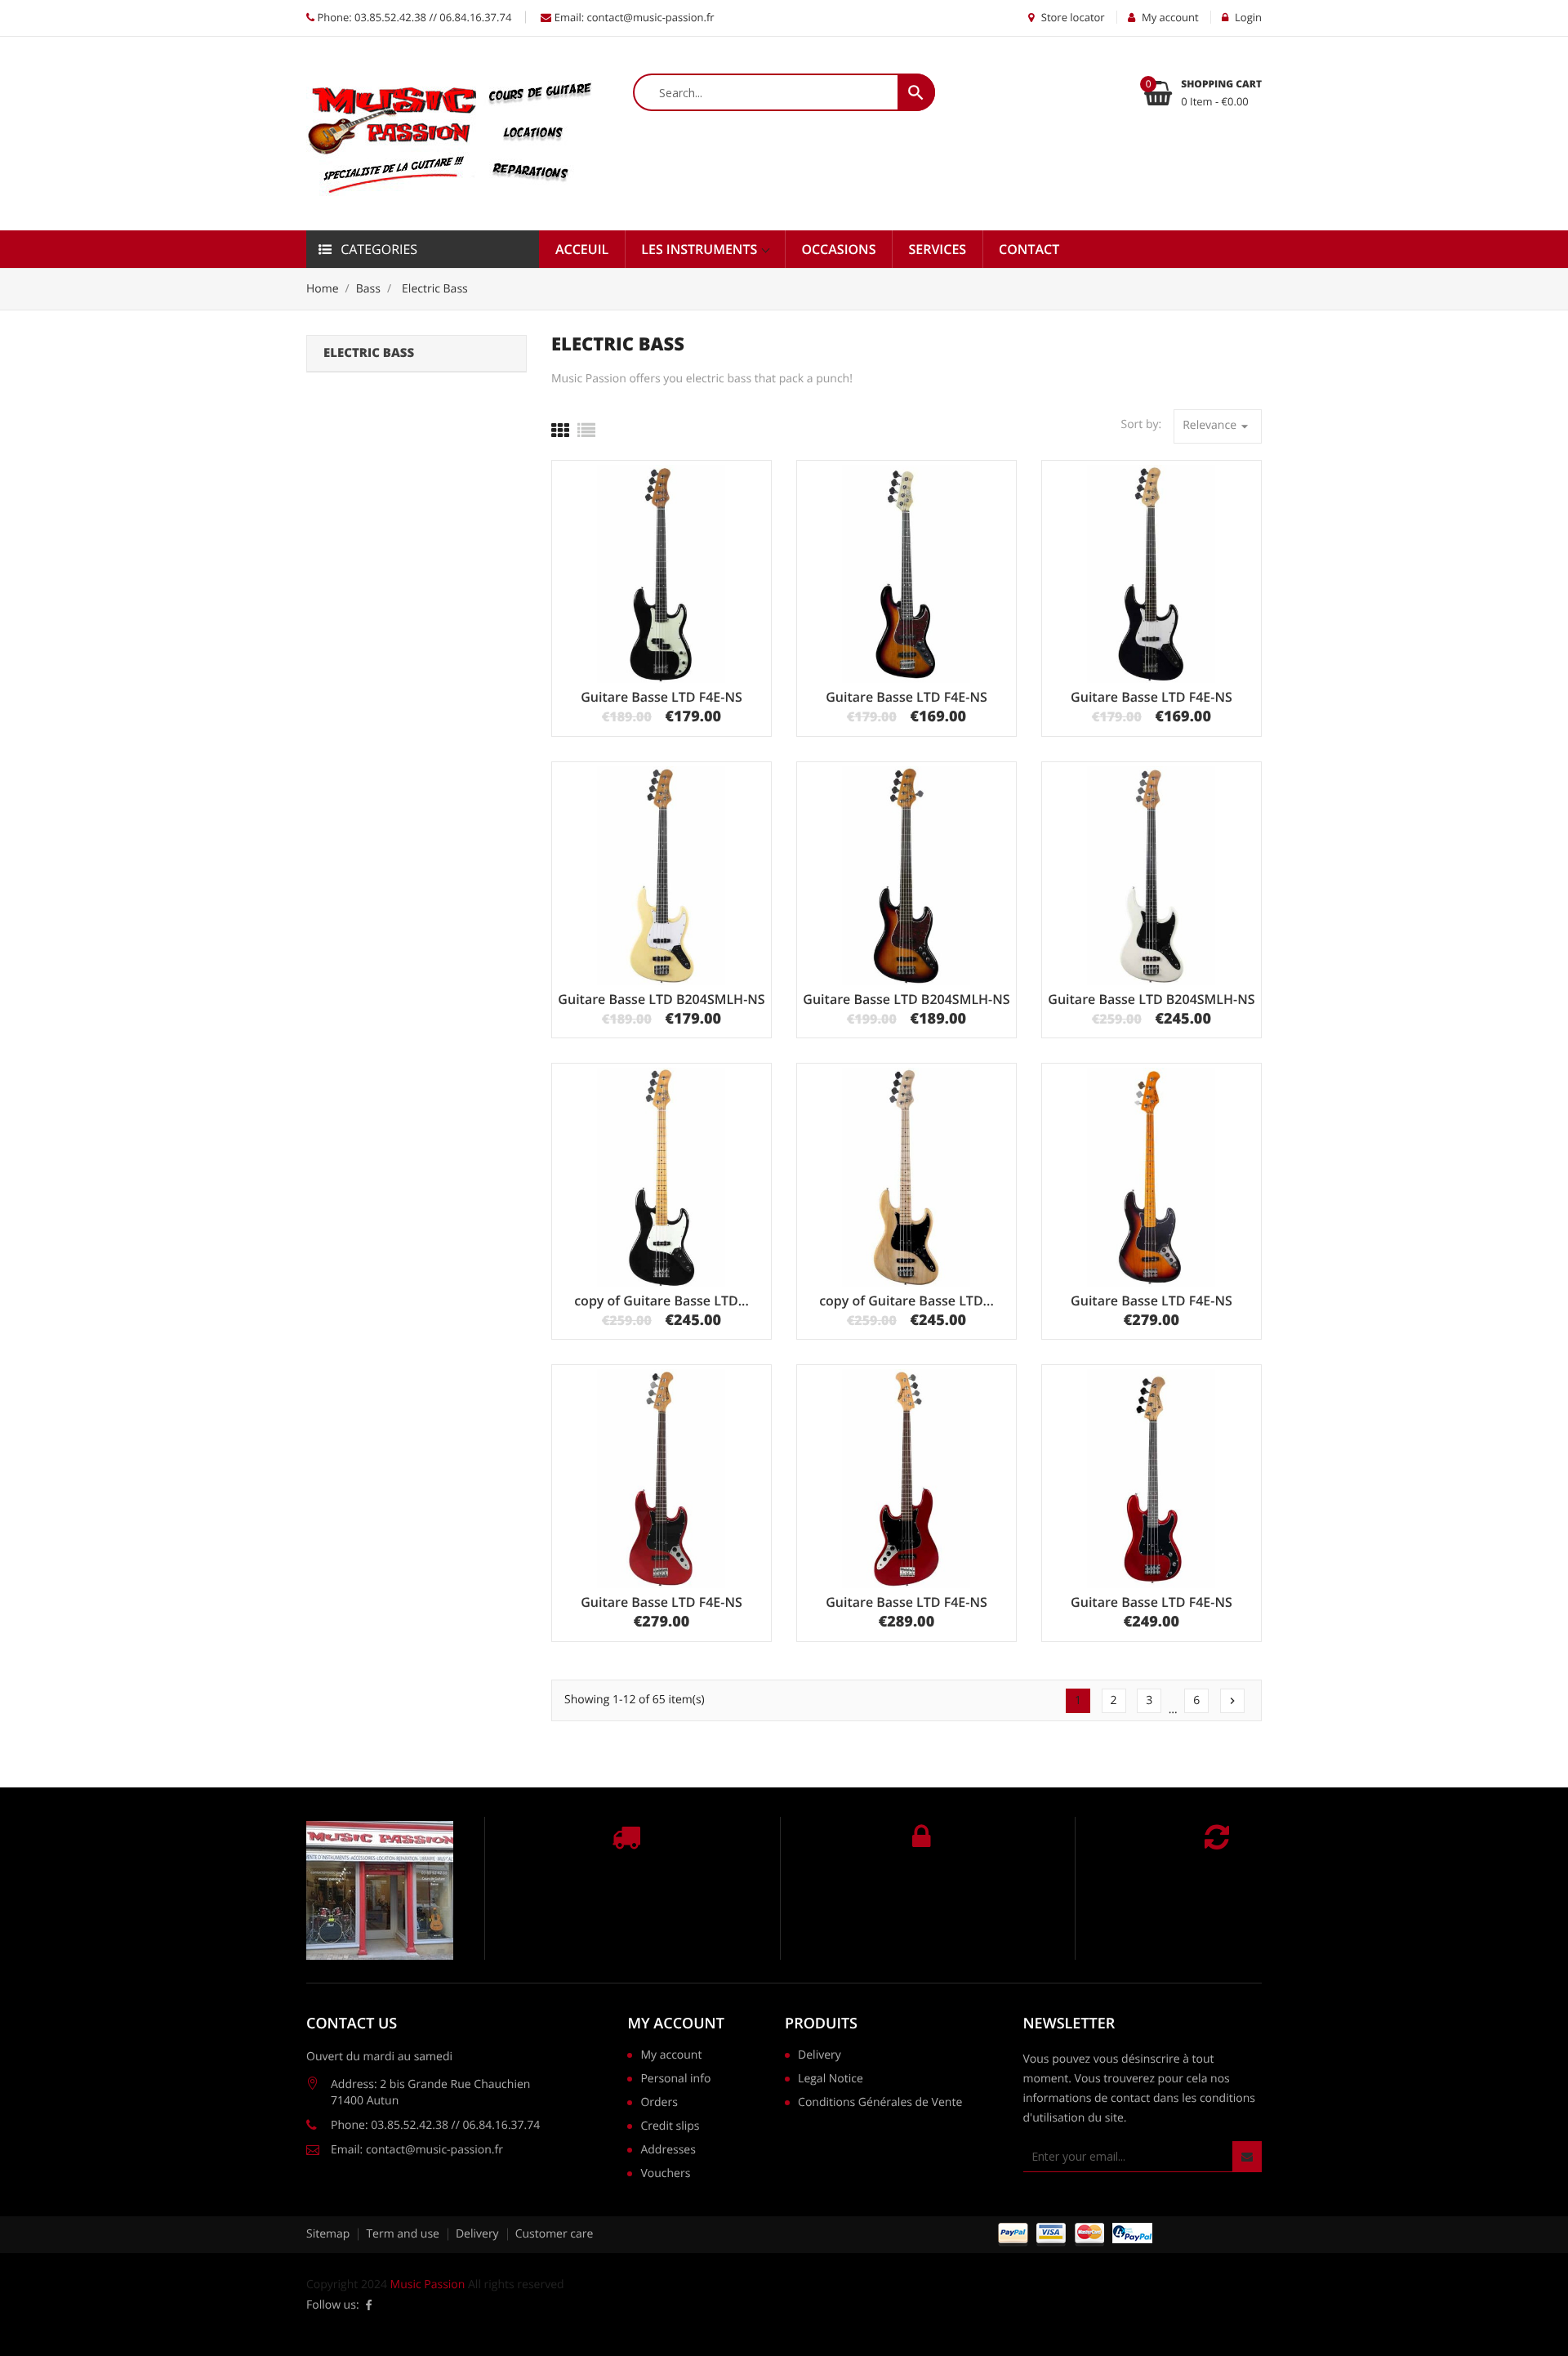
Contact (1029, 249)
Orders (659, 2104)
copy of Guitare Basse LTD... (661, 1301)
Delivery (820, 2056)
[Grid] (560, 431)
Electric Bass (369, 353)
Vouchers (665, 2175)
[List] (586, 431)
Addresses (668, 2151)
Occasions (838, 249)
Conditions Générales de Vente (880, 2104)
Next (1232, 1701)
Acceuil (582, 249)
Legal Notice (831, 2080)
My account (675, 2024)
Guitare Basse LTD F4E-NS (661, 697)
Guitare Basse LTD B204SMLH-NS (661, 999)
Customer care (555, 2234)
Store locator (1071, 17)
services (937, 249)
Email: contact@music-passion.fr (633, 17)
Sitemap (328, 2234)
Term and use (403, 2234)
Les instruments (701, 249)
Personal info (675, 2080)
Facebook (369, 2305)
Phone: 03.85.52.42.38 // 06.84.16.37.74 (413, 17)
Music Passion (428, 2285)
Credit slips (670, 2127)
